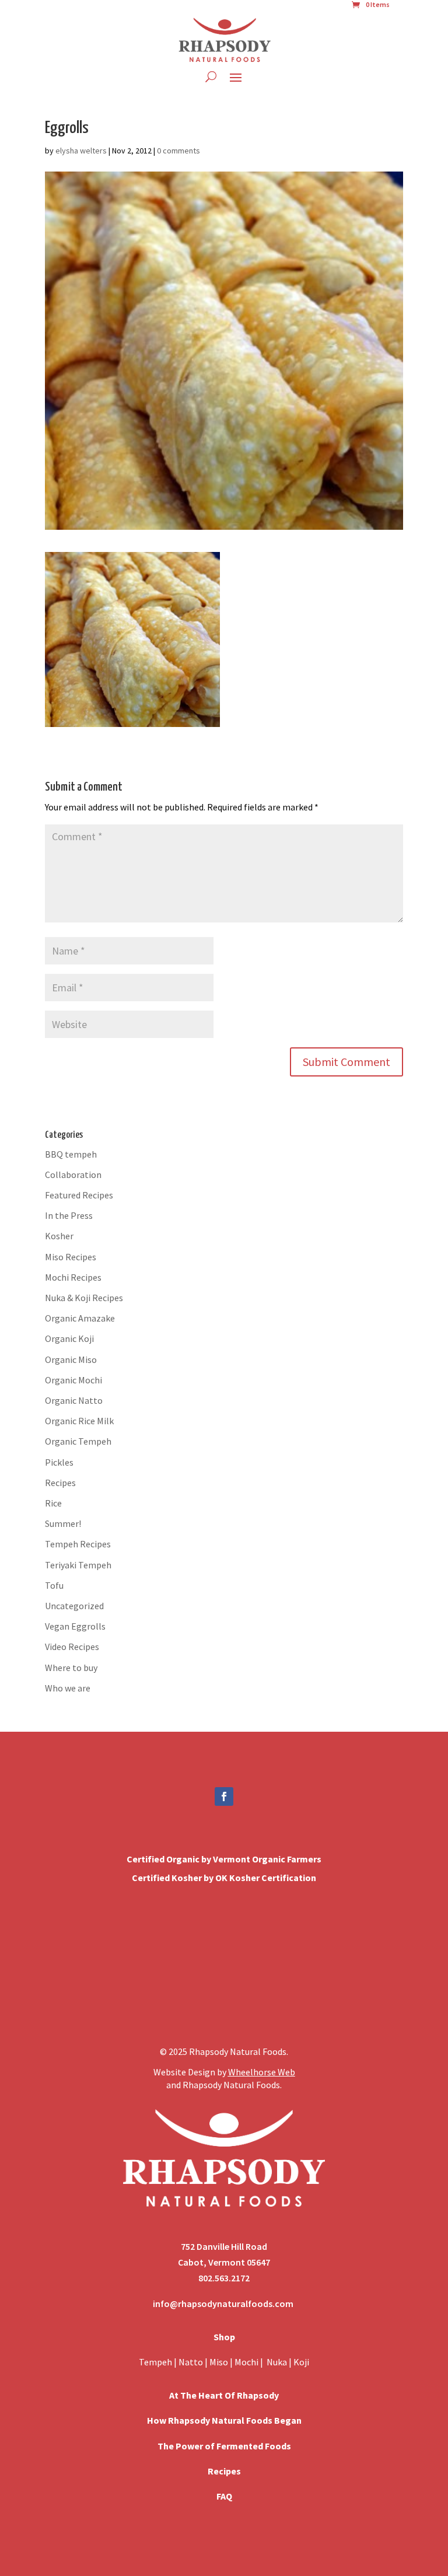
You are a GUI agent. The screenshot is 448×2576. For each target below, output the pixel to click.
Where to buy (71, 1668)
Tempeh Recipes (78, 1544)
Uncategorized (74, 1606)
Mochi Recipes (73, 1277)
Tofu (54, 1585)
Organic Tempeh (78, 1441)
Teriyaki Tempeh (78, 1565)
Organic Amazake (80, 1318)
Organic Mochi (73, 1380)
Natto (192, 2362)
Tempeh (155, 2362)
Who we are (68, 1688)
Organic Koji (69, 1338)
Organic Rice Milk (79, 1421)
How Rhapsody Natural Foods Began (224, 2420)
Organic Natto (74, 1400)
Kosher (59, 1236)
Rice (53, 1503)
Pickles (59, 1462)
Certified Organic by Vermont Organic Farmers (224, 1859)
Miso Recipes (71, 1257)
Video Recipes (72, 1647)
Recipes (60, 1483)
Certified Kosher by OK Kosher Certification (224, 1878)
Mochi (246, 2362)
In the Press (69, 1215)
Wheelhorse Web (262, 2072)
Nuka (277, 2362)
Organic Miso (71, 1359)
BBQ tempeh (71, 1154)
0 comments (178, 151)
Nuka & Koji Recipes (84, 1298)
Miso (219, 2362)
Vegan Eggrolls (75, 1626)
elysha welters (81, 151)
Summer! (63, 1523)
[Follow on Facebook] (224, 1796)
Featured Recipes (79, 1195)
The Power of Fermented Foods (224, 2446)
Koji (301, 2362)
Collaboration (73, 1175)
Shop (224, 2337)
